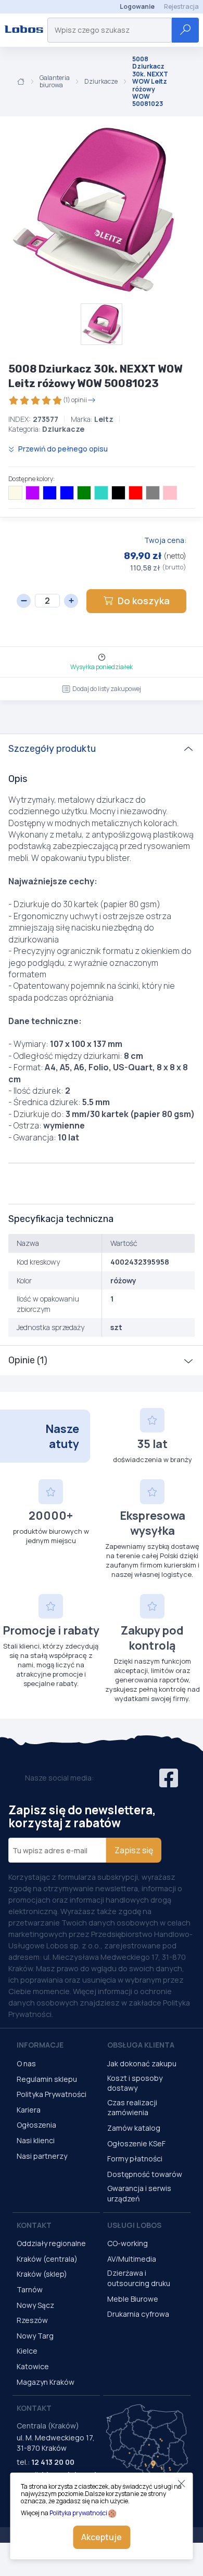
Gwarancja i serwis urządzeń (139, 2193)
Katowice (33, 2366)
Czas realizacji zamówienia (132, 2108)
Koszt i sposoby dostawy (135, 2083)
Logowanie (137, 6)
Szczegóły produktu (52, 749)
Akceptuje (102, 2537)
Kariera (29, 2110)
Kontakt (34, 2225)
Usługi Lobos (134, 2225)
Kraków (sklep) (42, 2274)
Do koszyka (144, 601)
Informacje (40, 2045)
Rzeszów (32, 2320)
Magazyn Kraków (46, 2382)
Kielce (27, 2351)
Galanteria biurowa (55, 82)
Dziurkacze (101, 82)
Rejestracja (181, 6)
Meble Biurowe (133, 2299)
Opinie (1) (28, 1360)
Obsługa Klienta (141, 2045)
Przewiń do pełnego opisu (62, 449)
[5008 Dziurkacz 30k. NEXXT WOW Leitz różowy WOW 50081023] (94, 210)
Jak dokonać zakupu (142, 2063)
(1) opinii (75, 400)
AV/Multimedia (132, 2259)
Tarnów (30, 2289)
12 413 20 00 (53, 2462)
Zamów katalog (134, 2128)
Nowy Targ (35, 2336)
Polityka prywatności (78, 2513)
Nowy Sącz (35, 2305)
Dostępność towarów (145, 2174)
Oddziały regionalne (51, 2243)
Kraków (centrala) (47, 2259)
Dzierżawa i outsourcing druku (139, 2278)
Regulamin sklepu (47, 2079)
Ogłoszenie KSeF (136, 2143)
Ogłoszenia (36, 2125)
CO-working (128, 2243)
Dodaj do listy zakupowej (107, 689)
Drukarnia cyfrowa (138, 2314)
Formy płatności (135, 2159)
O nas (26, 2063)
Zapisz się (134, 1850)
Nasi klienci (36, 2140)
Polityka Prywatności (52, 2094)
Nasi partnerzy (42, 2156)
